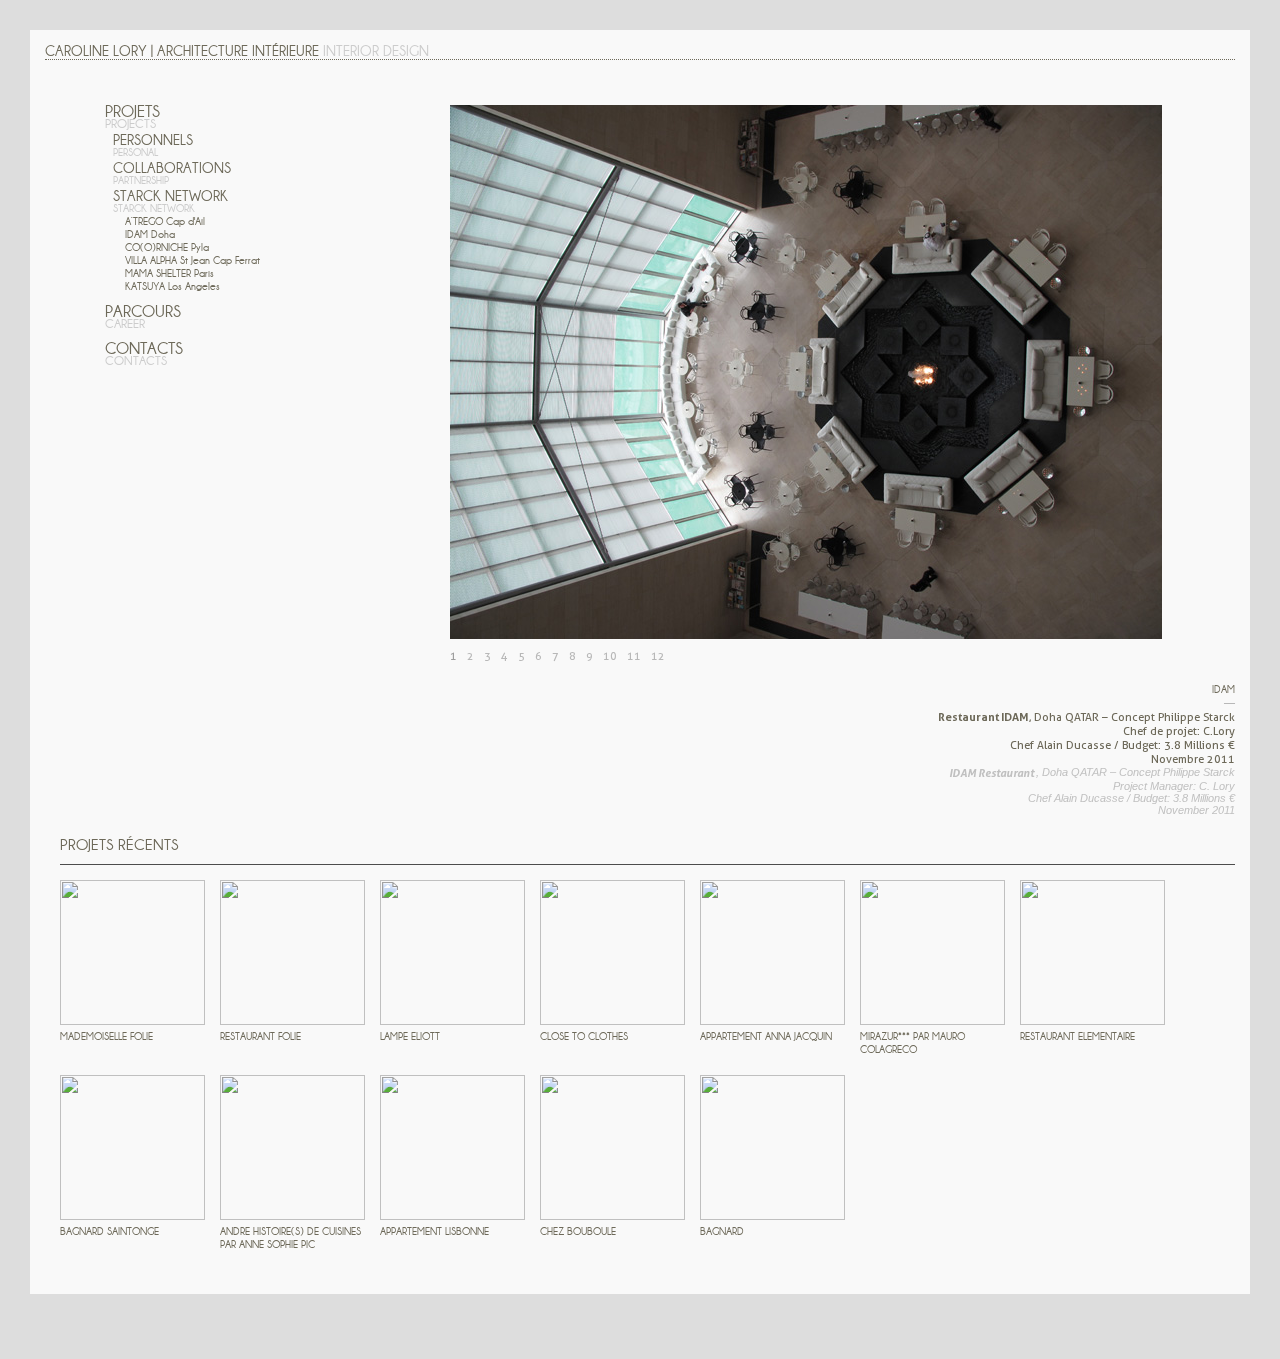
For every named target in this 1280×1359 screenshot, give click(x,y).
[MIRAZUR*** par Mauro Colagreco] (932, 952)
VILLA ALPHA (192, 260)
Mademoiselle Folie (106, 1036)
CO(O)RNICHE (167, 247)
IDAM (150, 234)
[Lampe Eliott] (452, 952)
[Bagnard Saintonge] (132, 1147)
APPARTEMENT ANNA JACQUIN (766, 1036)
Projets (132, 116)
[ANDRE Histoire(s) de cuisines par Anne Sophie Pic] (292, 1147)
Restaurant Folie (260, 1036)
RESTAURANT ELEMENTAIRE (1077, 1036)
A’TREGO (165, 221)
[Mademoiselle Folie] (132, 952)
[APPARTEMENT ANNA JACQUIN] (772, 952)
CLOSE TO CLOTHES (584, 1036)
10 (610, 656)
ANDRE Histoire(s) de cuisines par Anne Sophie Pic (290, 1238)
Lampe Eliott (410, 1036)
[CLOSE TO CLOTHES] (612, 952)
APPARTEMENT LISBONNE (434, 1231)
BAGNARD (722, 1231)
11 (634, 656)
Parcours (143, 316)
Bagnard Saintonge (109, 1231)
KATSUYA (172, 286)
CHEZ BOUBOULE (578, 1231)
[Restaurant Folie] (292, 952)
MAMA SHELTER (169, 273)
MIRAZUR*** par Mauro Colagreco (912, 1043)
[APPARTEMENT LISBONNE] (452, 1147)
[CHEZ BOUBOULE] (612, 1147)
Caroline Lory (96, 51)
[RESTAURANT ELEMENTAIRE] (1092, 952)
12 (658, 656)
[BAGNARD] (772, 1147)
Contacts (144, 353)
